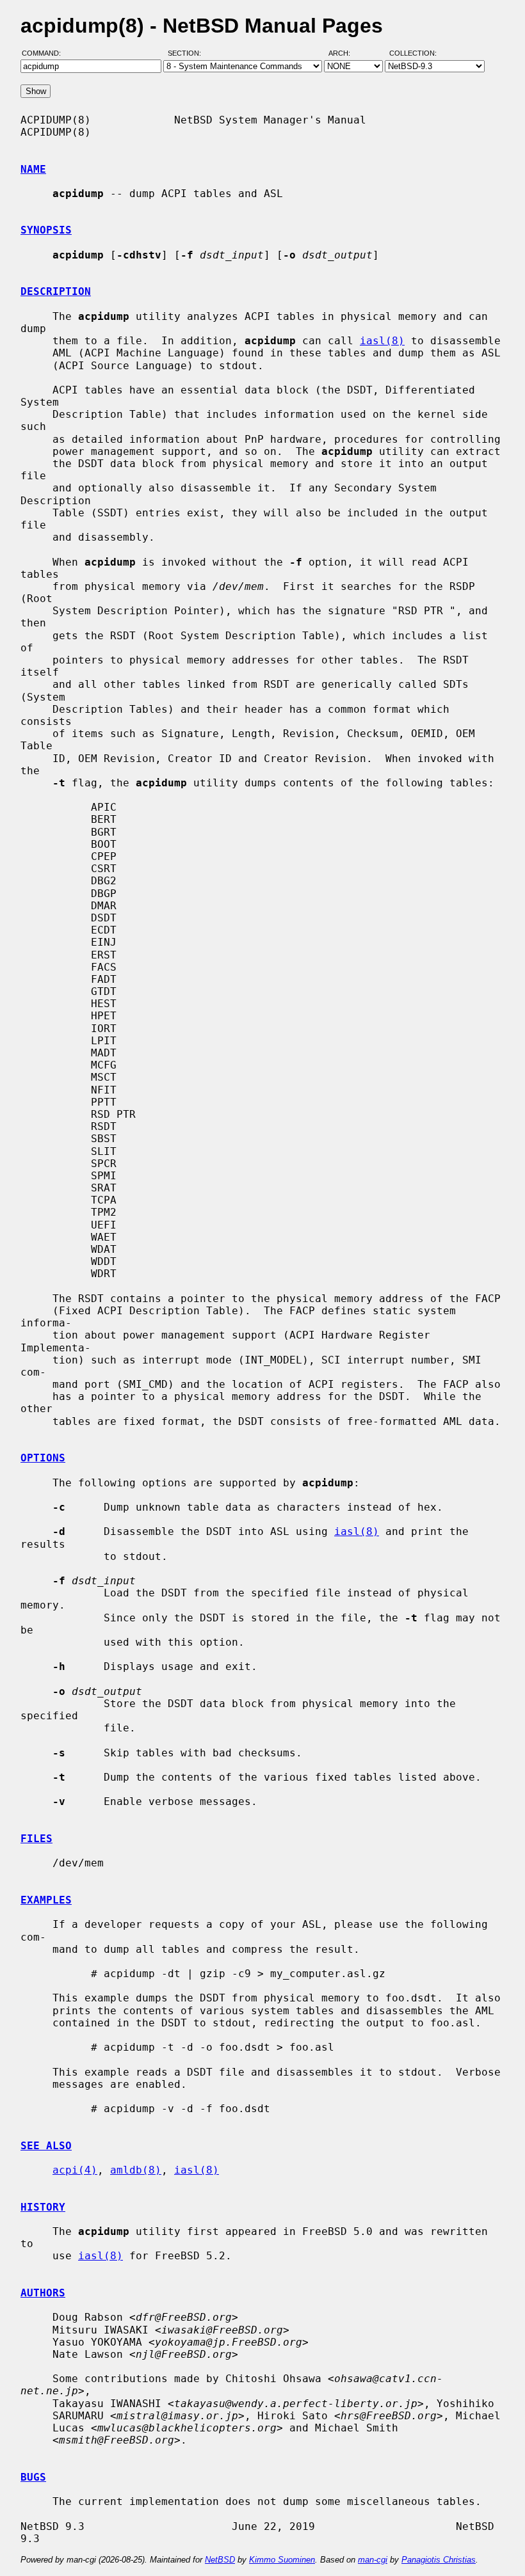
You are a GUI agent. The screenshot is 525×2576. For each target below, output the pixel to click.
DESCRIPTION (56, 291)
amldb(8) (136, 2170)
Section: (187, 53)
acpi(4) (75, 2170)
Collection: (413, 53)
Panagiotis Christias (439, 2560)
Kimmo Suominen (282, 2560)
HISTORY (43, 2207)
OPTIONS (43, 1458)
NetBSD (220, 2560)
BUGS (33, 2477)
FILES (36, 1839)
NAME (33, 169)
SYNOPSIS (46, 230)
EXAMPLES (46, 1900)
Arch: (345, 53)
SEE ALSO (46, 2146)
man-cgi (373, 2560)
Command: (45, 53)
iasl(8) (382, 341)
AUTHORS (43, 2293)
